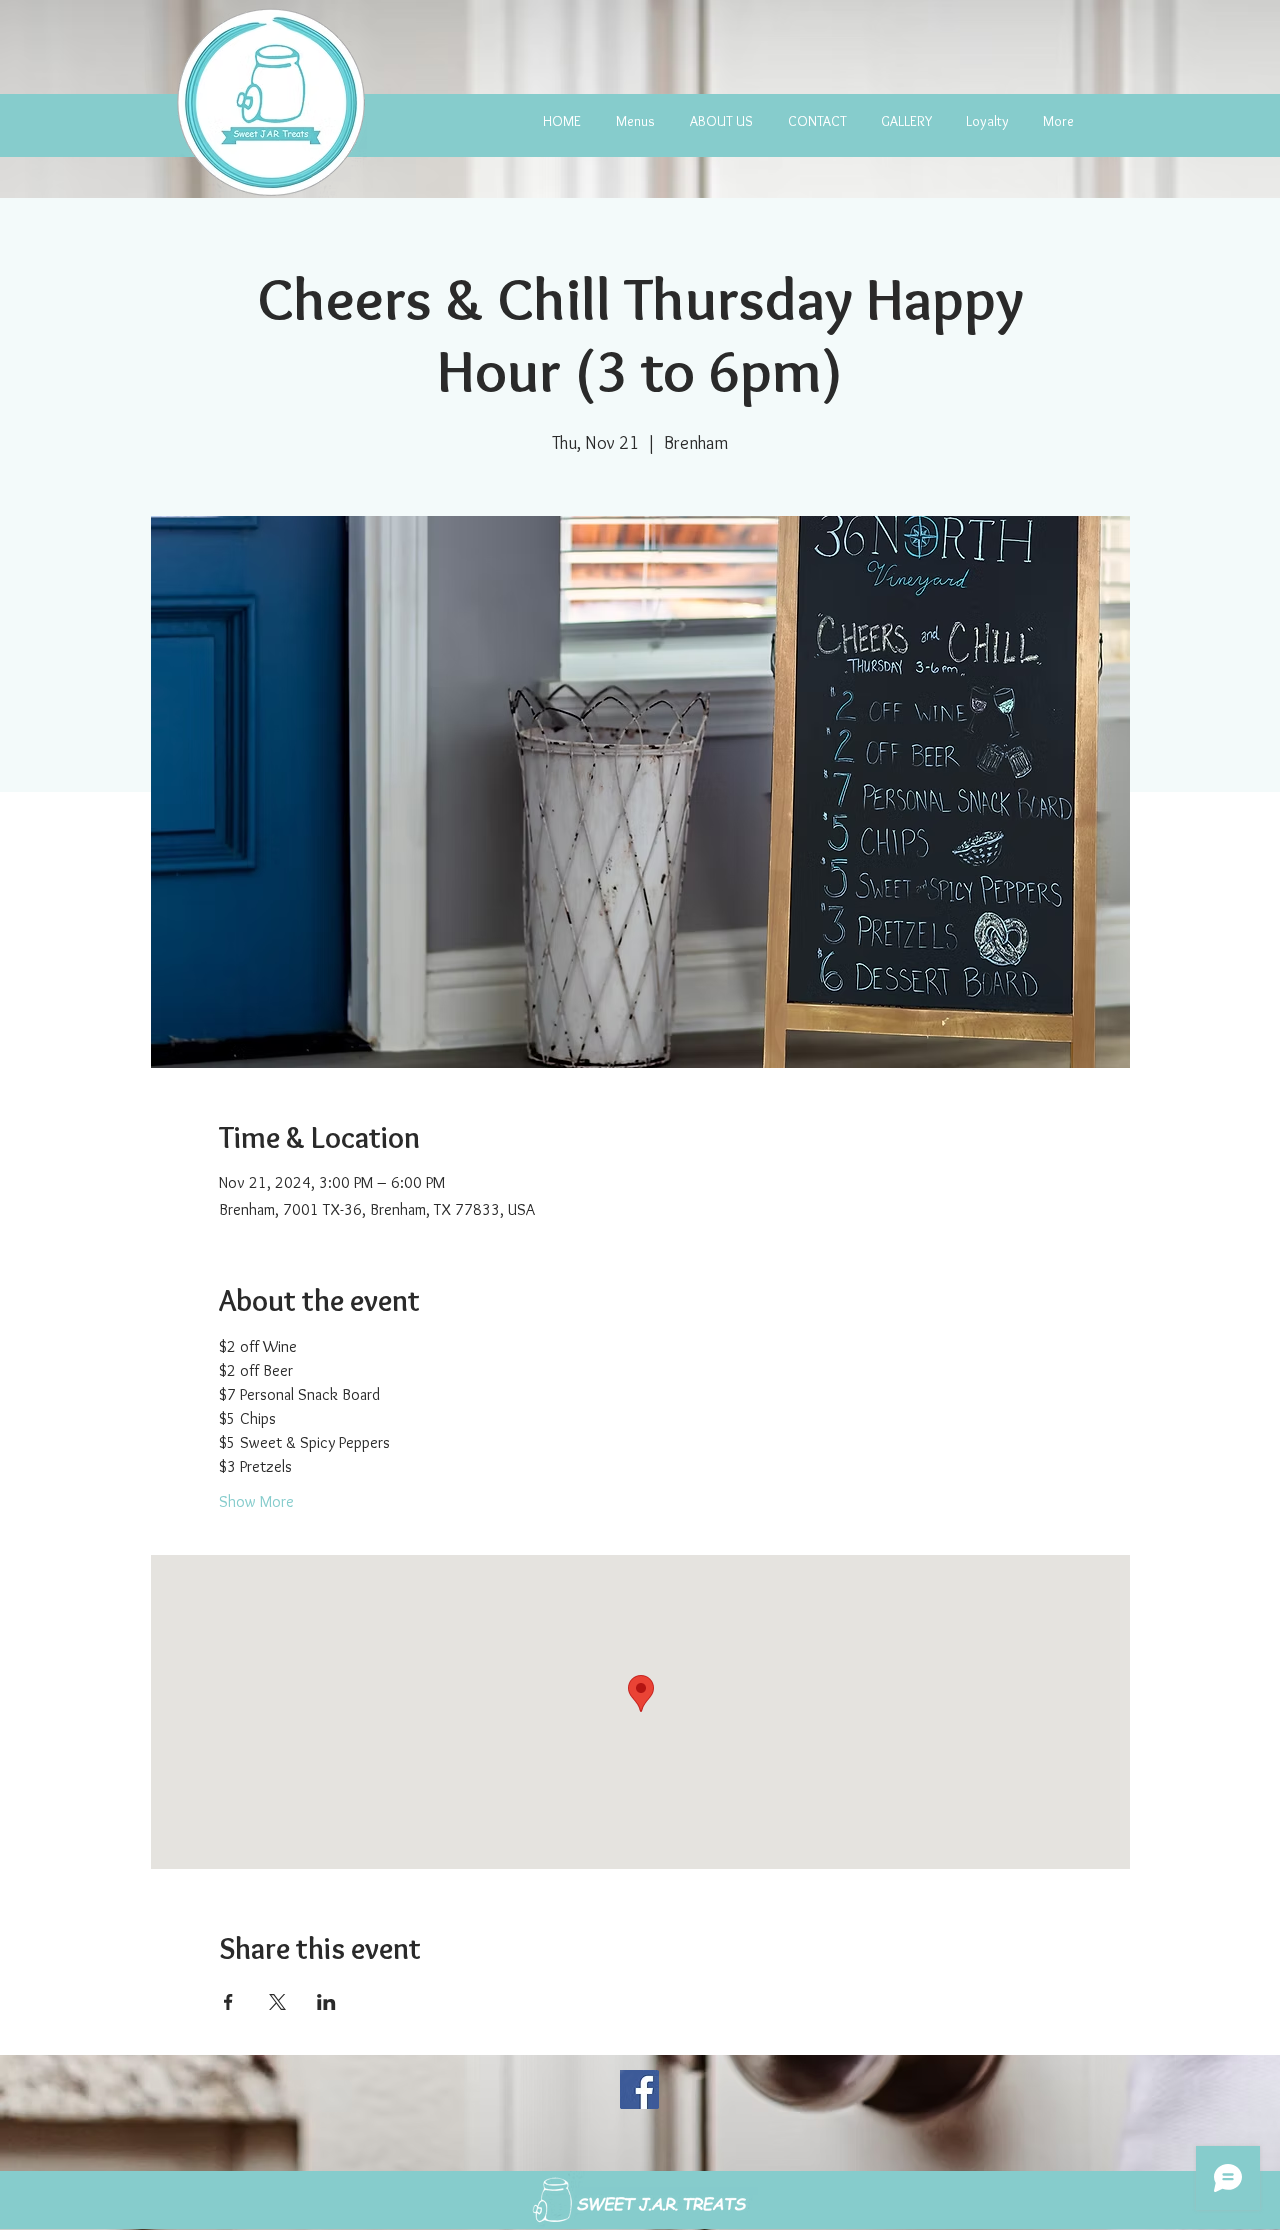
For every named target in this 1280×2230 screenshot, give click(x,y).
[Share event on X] (277, 2002)
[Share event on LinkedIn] (326, 2002)
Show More (256, 1501)
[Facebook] (639, 2089)
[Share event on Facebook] (228, 2002)
